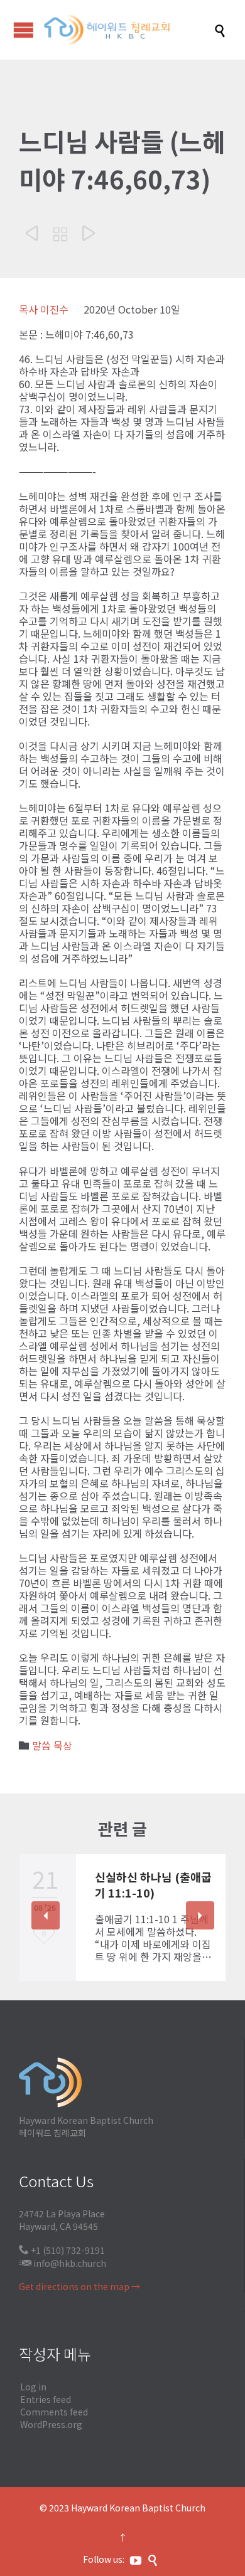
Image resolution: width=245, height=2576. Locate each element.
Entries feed (46, 2399)
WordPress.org (51, 2424)
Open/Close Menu (24, 30)
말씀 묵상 (52, 1745)
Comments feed (54, 2412)
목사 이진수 (44, 309)
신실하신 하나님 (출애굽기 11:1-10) (153, 1885)
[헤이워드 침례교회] (129, 30)
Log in (33, 2387)
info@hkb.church (70, 2263)
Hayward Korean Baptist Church (138, 2508)
